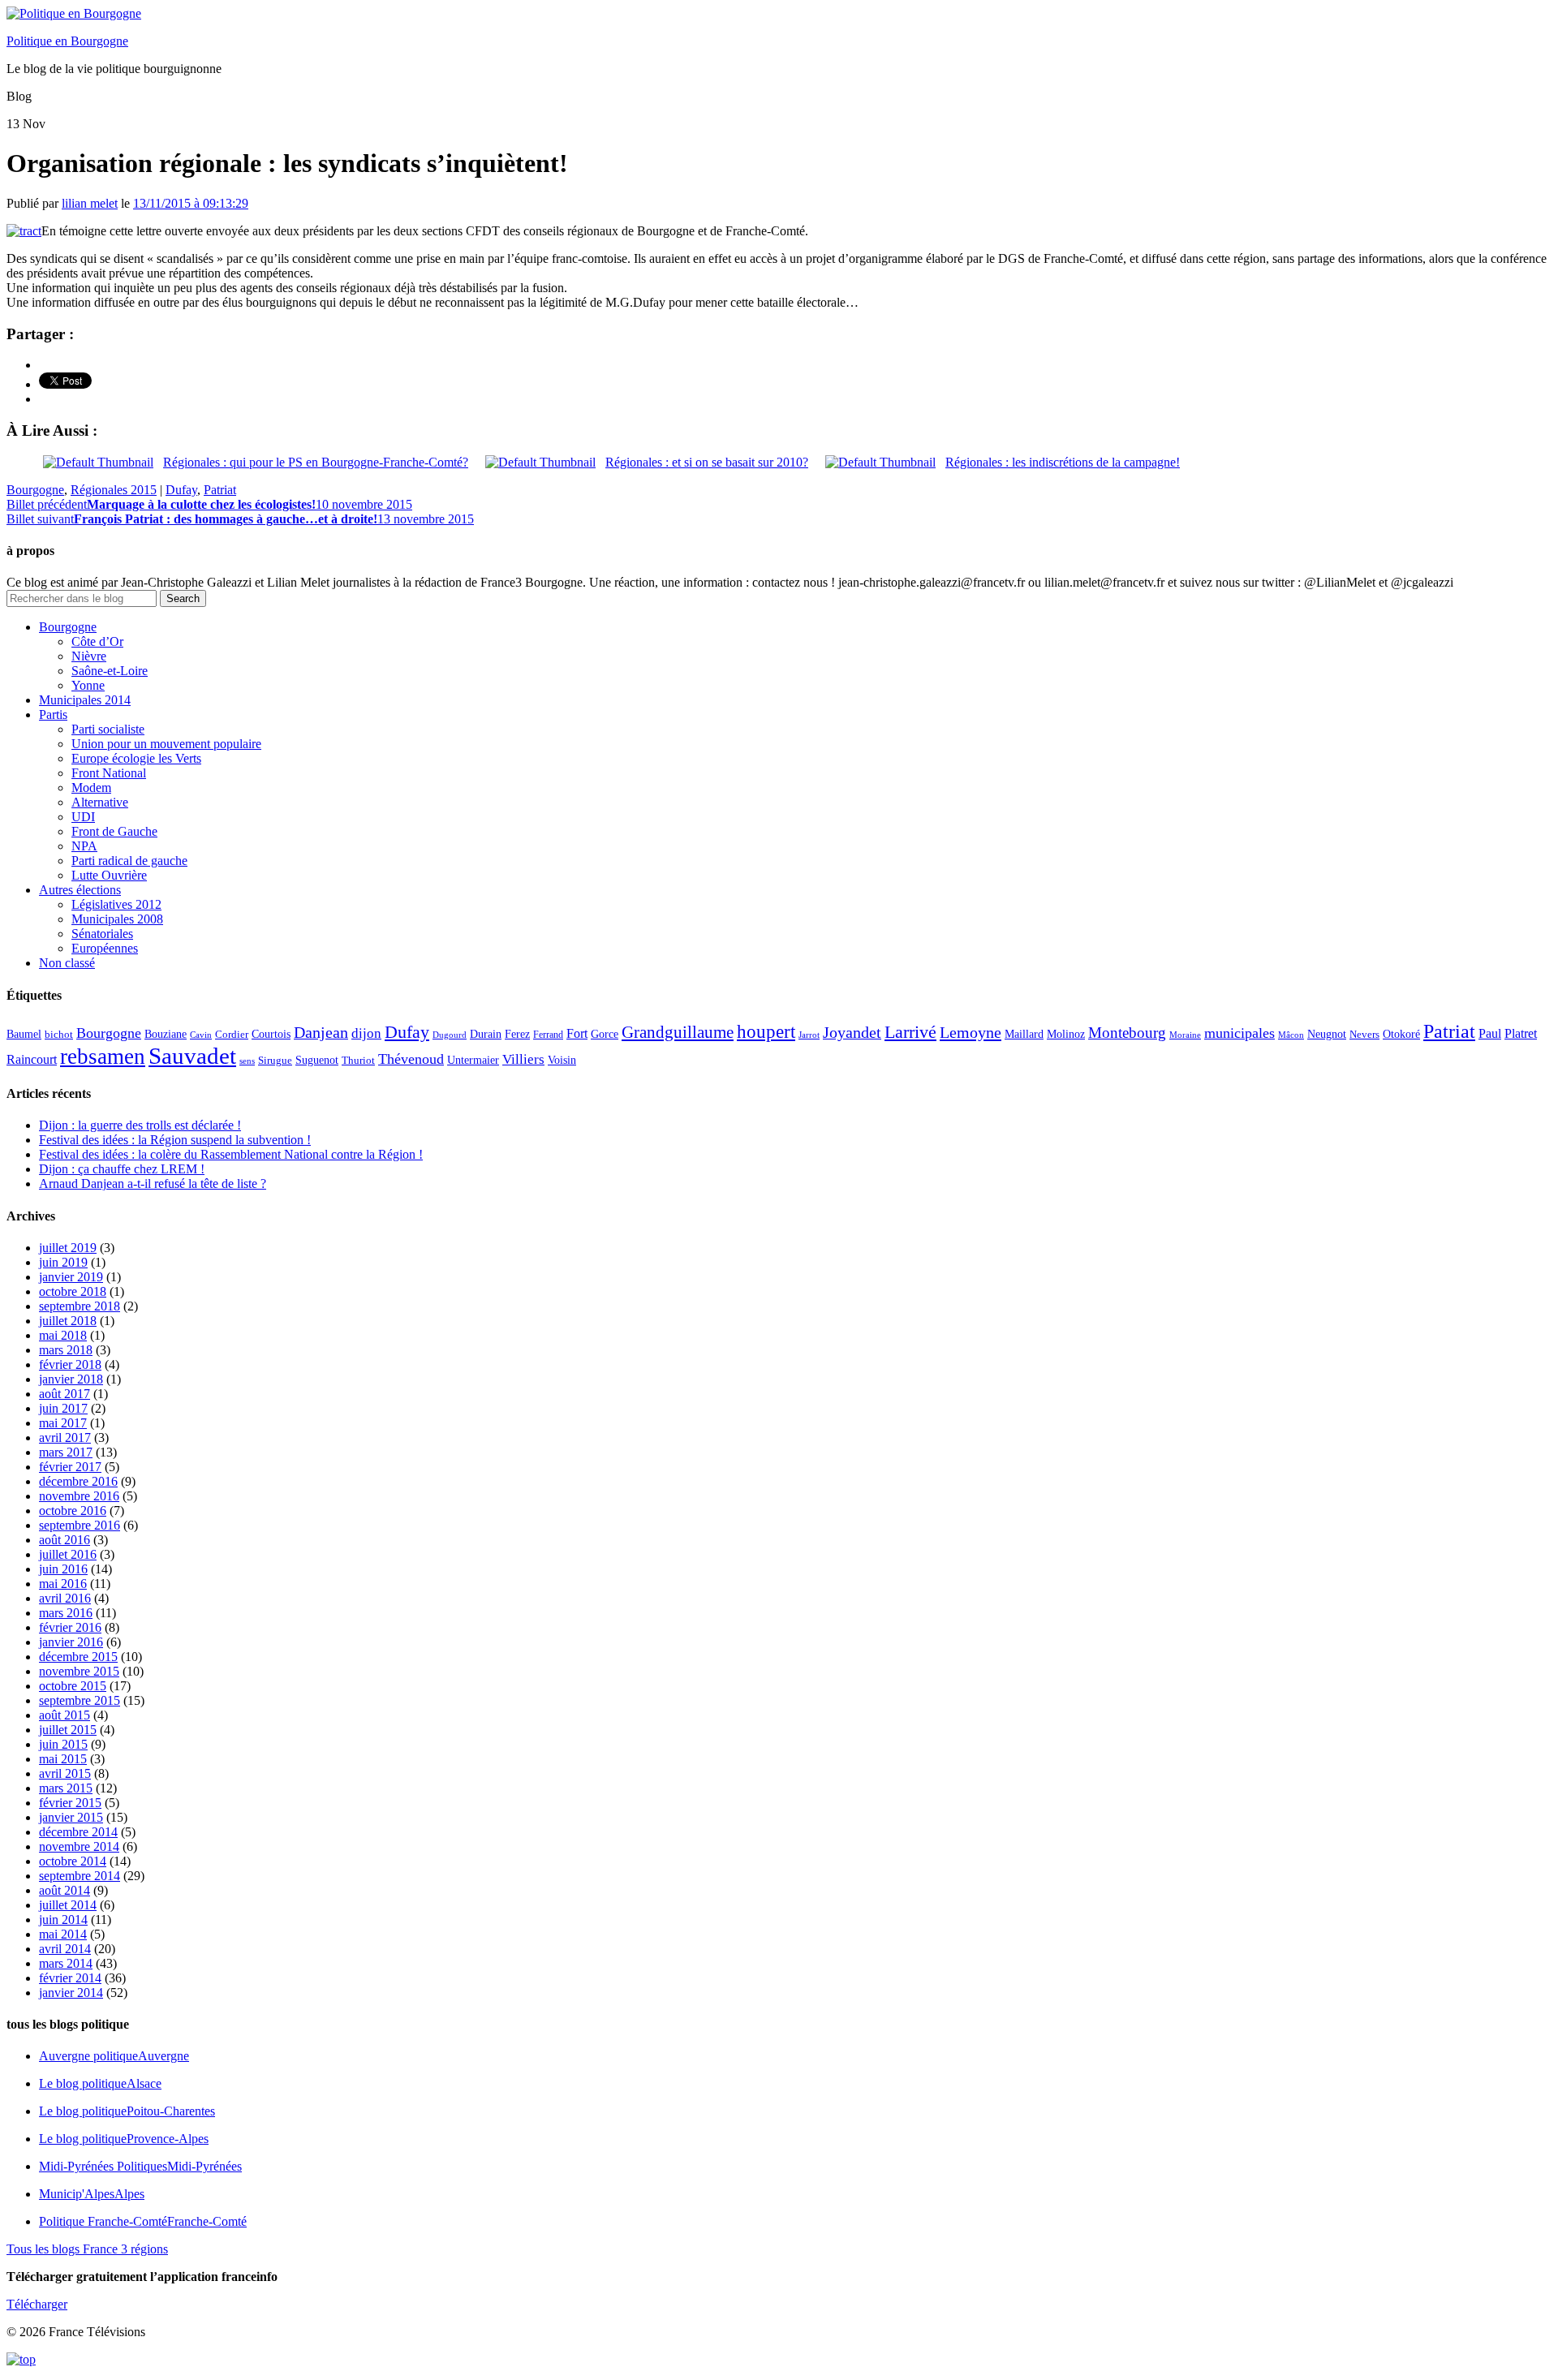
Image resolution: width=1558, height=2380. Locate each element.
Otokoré (1401, 1034)
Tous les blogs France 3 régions (87, 2249)
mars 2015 (66, 1788)
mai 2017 (63, 1423)
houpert (766, 1031)
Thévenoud (411, 1059)
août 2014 (65, 1890)
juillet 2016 (68, 1554)
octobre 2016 (73, 1511)
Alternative (100, 802)
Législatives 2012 (116, 904)
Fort (577, 1033)
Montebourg (1127, 1033)
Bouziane (166, 1034)
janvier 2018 (71, 1379)
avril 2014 (65, 1949)
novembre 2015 (79, 1671)
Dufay (181, 490)
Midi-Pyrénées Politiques (140, 2166)
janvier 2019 (71, 1277)
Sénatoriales (102, 934)
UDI (83, 817)
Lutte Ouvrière (109, 875)
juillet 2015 (68, 1730)
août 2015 (65, 1715)
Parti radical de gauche (129, 861)
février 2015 (70, 1803)
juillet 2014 (68, 1905)
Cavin (201, 1035)
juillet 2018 (68, 1321)
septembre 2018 (80, 1306)
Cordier (232, 1035)
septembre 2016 (80, 1525)
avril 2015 (65, 1773)
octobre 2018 (73, 1291)
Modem (91, 788)
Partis (53, 714)
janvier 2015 (71, 1817)
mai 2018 (63, 1335)
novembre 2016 (79, 1496)
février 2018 (70, 1364)
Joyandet (852, 1032)
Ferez (517, 1034)
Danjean (321, 1032)
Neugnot (1327, 1034)
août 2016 (65, 1540)
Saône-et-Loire (110, 671)
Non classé (67, 963)
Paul (1490, 1033)
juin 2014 (63, 1919)
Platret (1521, 1033)
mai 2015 (63, 1759)
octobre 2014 (73, 1861)
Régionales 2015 (114, 490)
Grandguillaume (678, 1032)
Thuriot (358, 1061)
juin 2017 (63, 1408)
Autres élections (80, 890)
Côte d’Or (97, 641)
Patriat (220, 490)
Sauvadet (192, 1056)
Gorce (605, 1034)
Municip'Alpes (92, 2194)
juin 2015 (63, 1744)
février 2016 (70, 1627)
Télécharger (37, 2304)
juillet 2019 (68, 1248)
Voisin (562, 1060)
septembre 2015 (80, 1700)
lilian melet (90, 203)
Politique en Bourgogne (67, 41)
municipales (1240, 1033)
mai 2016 (63, 1584)
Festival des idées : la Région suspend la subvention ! (175, 1140)
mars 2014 (66, 1963)
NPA (84, 846)
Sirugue (275, 1061)
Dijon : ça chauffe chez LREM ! (122, 1169)
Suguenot (317, 1060)
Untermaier (473, 1060)
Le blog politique (100, 2083)
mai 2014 (63, 1934)
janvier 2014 (71, 1993)
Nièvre (89, 656)
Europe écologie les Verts (136, 758)
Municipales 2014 (85, 700)
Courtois (271, 1034)
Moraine (1185, 1035)
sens (247, 1061)
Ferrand (548, 1035)
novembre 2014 (79, 1846)
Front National (109, 773)
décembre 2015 (78, 1657)
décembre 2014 (78, 1832)
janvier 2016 (71, 1642)
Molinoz (1066, 1034)
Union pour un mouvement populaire (166, 744)
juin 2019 (63, 1262)
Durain (486, 1034)
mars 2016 (66, 1613)
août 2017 (65, 1394)
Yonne (88, 685)
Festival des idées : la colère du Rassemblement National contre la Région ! (231, 1154)
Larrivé (910, 1032)
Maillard (1024, 1034)
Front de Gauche (114, 831)
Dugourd (450, 1035)
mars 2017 (66, 1452)
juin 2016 (63, 1569)
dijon (366, 1033)
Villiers (523, 1059)
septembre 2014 (80, 1876)
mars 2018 (66, 1350)
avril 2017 (65, 1437)
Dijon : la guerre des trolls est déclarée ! (140, 1125)
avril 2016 (65, 1598)
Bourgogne (35, 490)
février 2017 (70, 1467)
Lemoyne (971, 1032)
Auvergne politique (114, 2056)
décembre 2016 (78, 1481)
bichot (59, 1035)
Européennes (105, 948)
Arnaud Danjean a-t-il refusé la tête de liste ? (153, 1184)
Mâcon (1291, 1035)
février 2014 (70, 1978)
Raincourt (32, 1059)
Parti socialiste (108, 729)
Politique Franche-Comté (143, 2221)
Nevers (1364, 1035)
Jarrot (809, 1035)
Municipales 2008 (117, 919)
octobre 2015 (73, 1686)
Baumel (24, 1034)
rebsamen (103, 1057)
